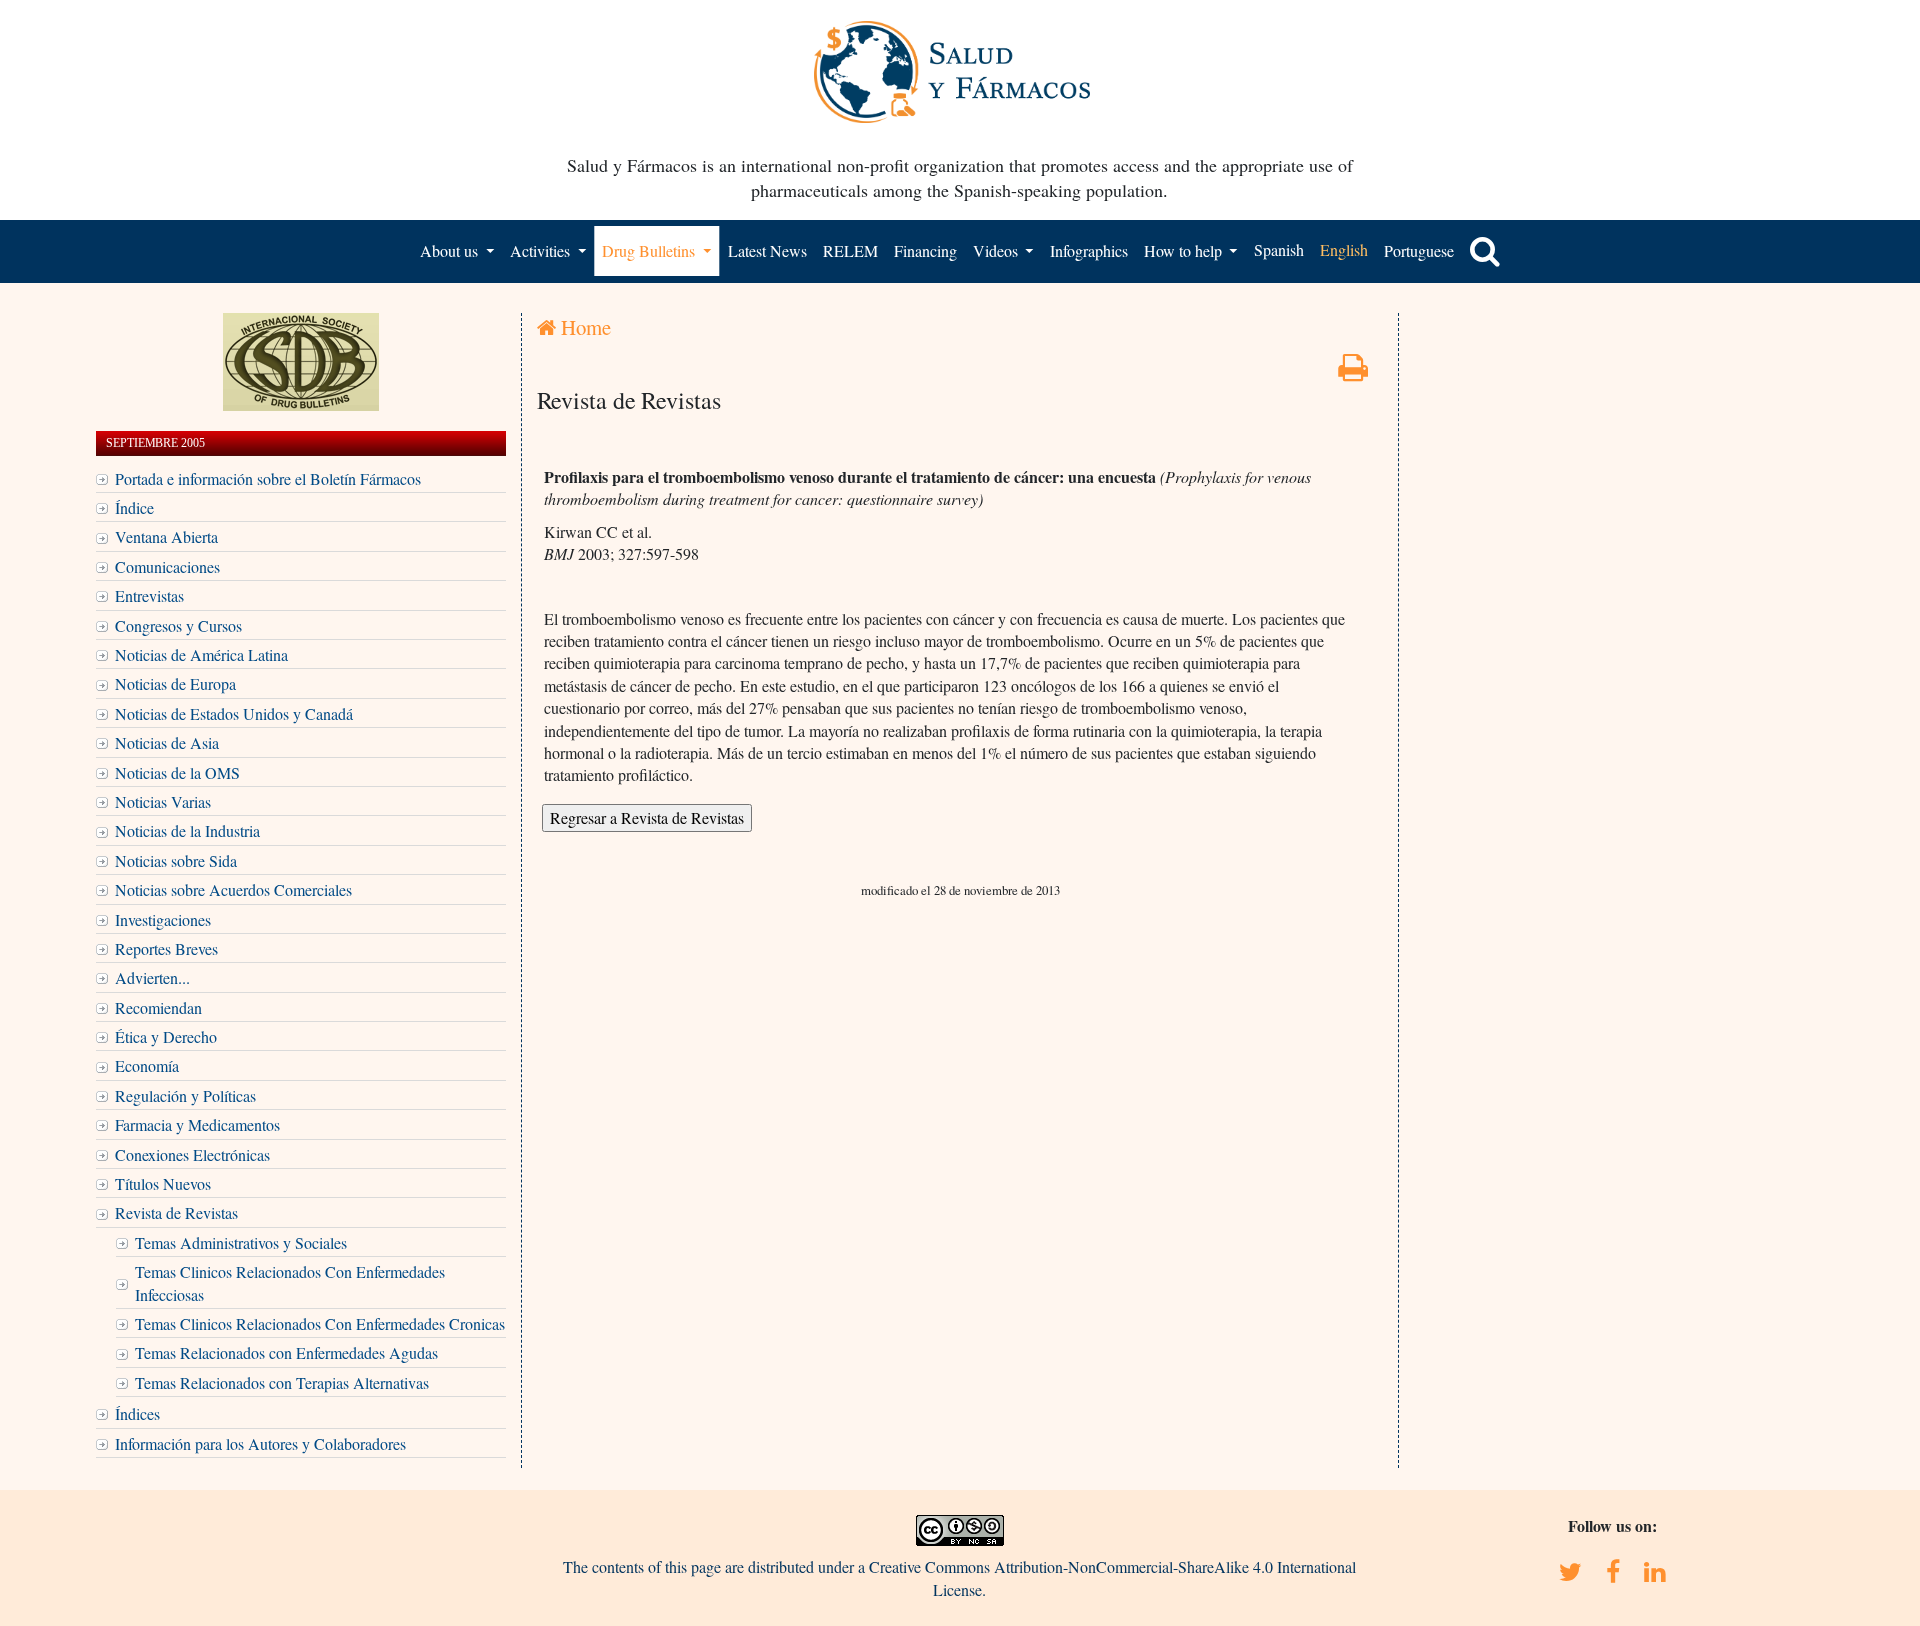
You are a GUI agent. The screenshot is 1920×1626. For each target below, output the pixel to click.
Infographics (1089, 250)
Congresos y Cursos (178, 625)
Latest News (767, 250)
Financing (925, 250)
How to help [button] (1185, 250)
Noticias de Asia (167, 742)
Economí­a (147, 1065)
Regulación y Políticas (185, 1095)
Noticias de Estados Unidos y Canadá (234, 713)
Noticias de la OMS (177, 772)
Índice (134, 507)
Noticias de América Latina (201, 654)
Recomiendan (158, 1007)
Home (583, 327)
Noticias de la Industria (187, 830)
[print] (1353, 372)
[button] (1485, 251)
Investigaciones (163, 919)
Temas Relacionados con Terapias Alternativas (282, 1382)
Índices (137, 1413)
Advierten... (152, 977)
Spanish (1279, 249)
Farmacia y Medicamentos (197, 1124)
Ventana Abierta (166, 536)
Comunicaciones (167, 566)
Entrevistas (149, 595)
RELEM (850, 250)
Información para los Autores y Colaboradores (260, 1443)
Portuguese (1419, 250)
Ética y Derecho (166, 1036)
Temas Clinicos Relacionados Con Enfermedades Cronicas (320, 1323)
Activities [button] (542, 250)
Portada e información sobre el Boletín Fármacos (268, 478)
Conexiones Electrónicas (192, 1154)
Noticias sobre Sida (176, 860)
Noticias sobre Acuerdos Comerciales (233, 889)
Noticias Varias (163, 801)
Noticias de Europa (175, 683)
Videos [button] (997, 250)
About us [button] (451, 250)
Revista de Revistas (176, 1212)
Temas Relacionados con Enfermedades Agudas (286, 1352)
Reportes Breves (166, 948)
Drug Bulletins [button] (650, 250)
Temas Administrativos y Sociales (241, 1242)
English (1344, 249)
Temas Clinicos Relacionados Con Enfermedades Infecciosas (290, 1282)
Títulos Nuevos (163, 1183)
